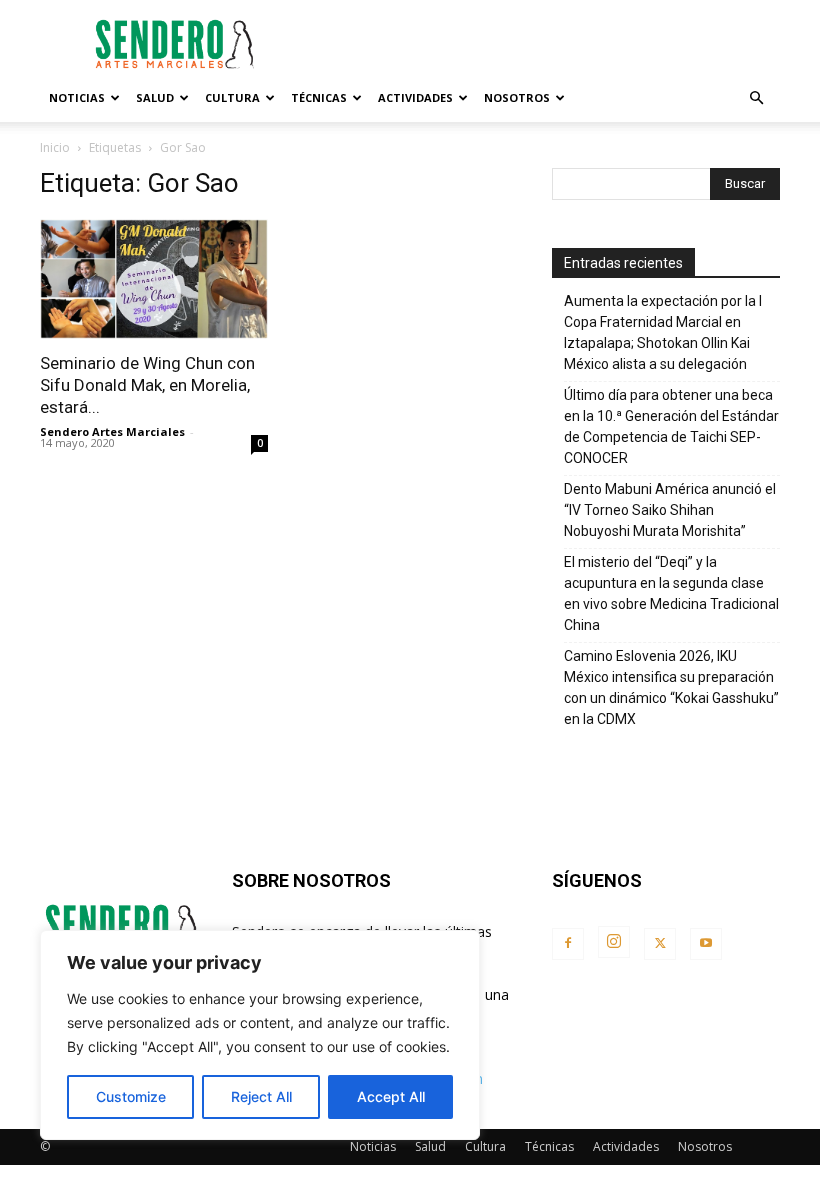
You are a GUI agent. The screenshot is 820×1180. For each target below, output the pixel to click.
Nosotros (517, 97)
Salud (155, 97)
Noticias (77, 97)
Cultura (232, 97)
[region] (260, 1035)
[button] (756, 98)
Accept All (391, 1096)
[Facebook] (568, 944)
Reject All (261, 1096)
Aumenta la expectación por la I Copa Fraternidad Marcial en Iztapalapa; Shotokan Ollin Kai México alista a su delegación (663, 332)
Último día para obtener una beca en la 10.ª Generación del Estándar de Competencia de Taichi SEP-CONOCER (671, 426)
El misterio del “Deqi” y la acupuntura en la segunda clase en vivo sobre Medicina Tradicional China (671, 593)
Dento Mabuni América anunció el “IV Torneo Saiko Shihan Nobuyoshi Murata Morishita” (670, 510)
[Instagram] (614, 942)
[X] (660, 944)
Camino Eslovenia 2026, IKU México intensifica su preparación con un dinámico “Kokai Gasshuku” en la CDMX (671, 687)
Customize (131, 1096)
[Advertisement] (545, 44)
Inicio (55, 147)
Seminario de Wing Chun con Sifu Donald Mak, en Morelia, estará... (147, 385)
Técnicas (319, 97)
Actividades (415, 97)
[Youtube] (706, 944)
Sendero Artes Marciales (112, 431)
